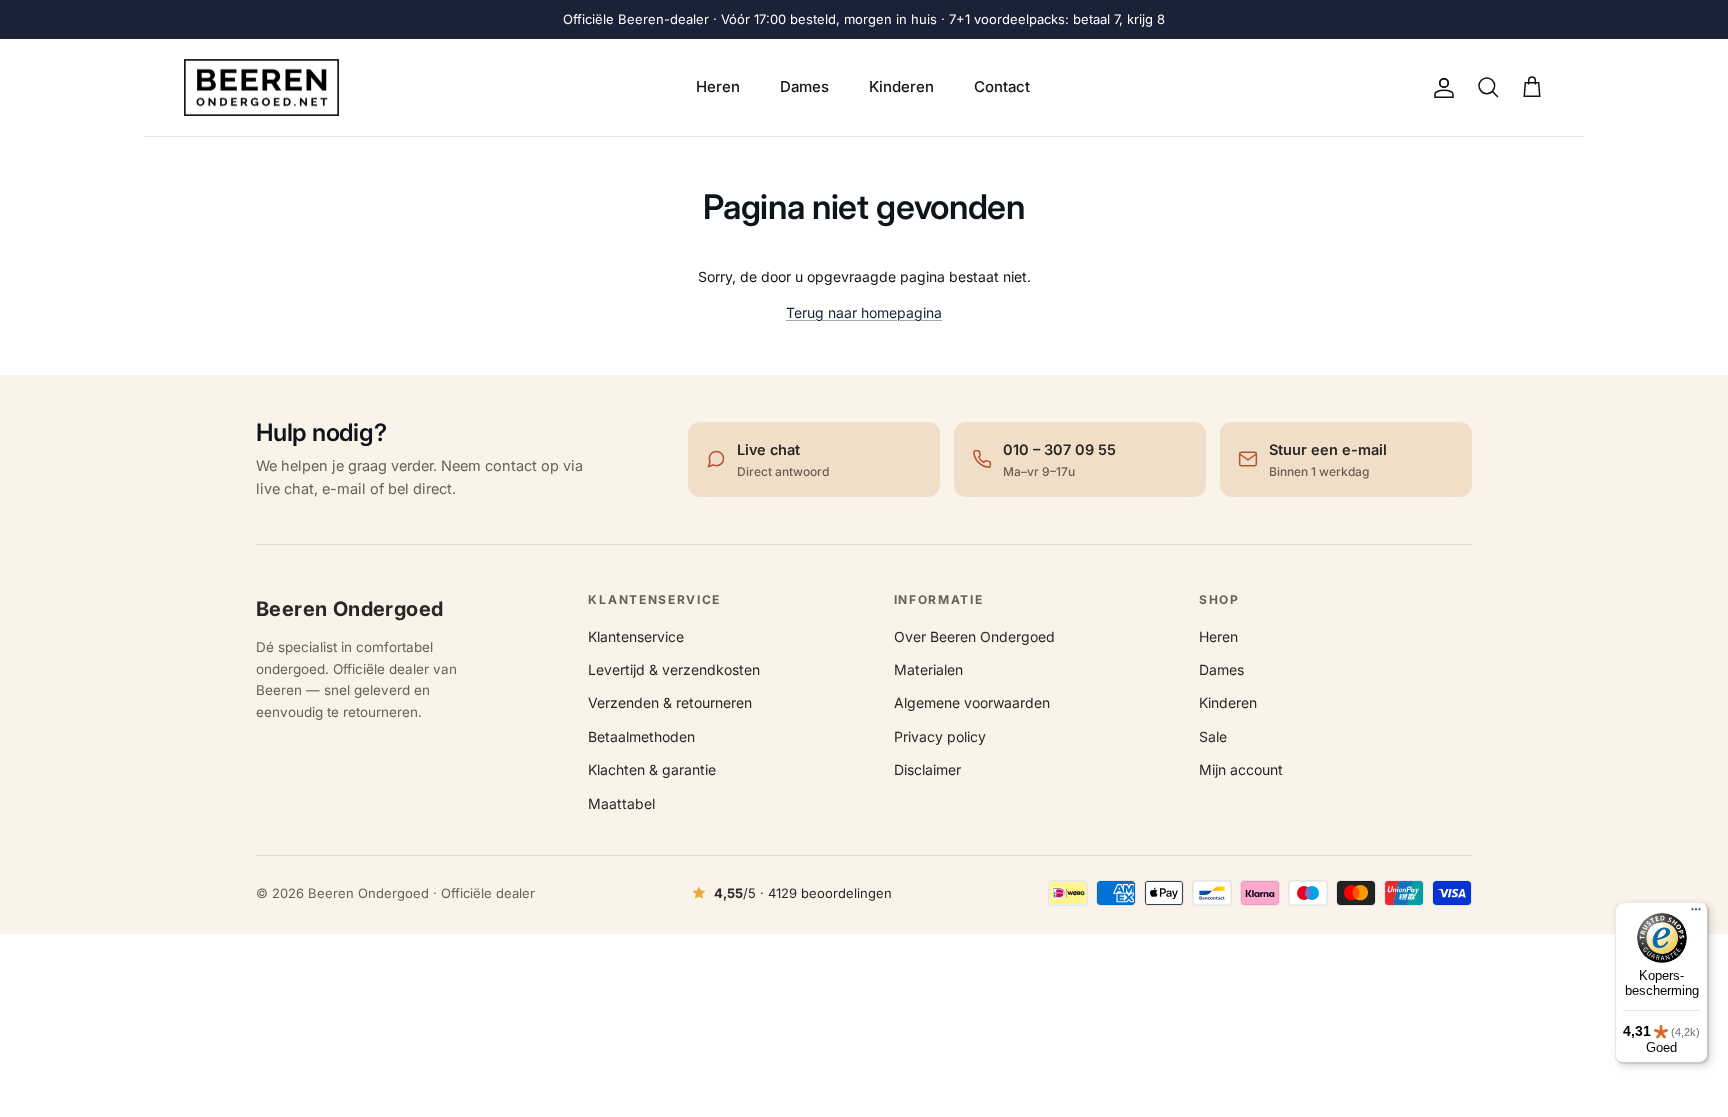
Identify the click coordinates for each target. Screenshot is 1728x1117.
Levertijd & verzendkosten (674, 669)
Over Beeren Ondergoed (974, 636)
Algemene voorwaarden (972, 702)
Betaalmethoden (641, 736)
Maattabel (621, 803)
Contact (1002, 86)
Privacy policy (940, 736)
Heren (718, 86)
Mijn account (1241, 769)
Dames (804, 86)
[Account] (1440, 88)
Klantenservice (636, 636)
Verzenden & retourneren (670, 702)
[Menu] (1696, 914)
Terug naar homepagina (864, 312)
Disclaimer (927, 769)
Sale (1213, 736)
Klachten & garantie (652, 769)
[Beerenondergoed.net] (261, 88)
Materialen (928, 669)
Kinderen (901, 86)
